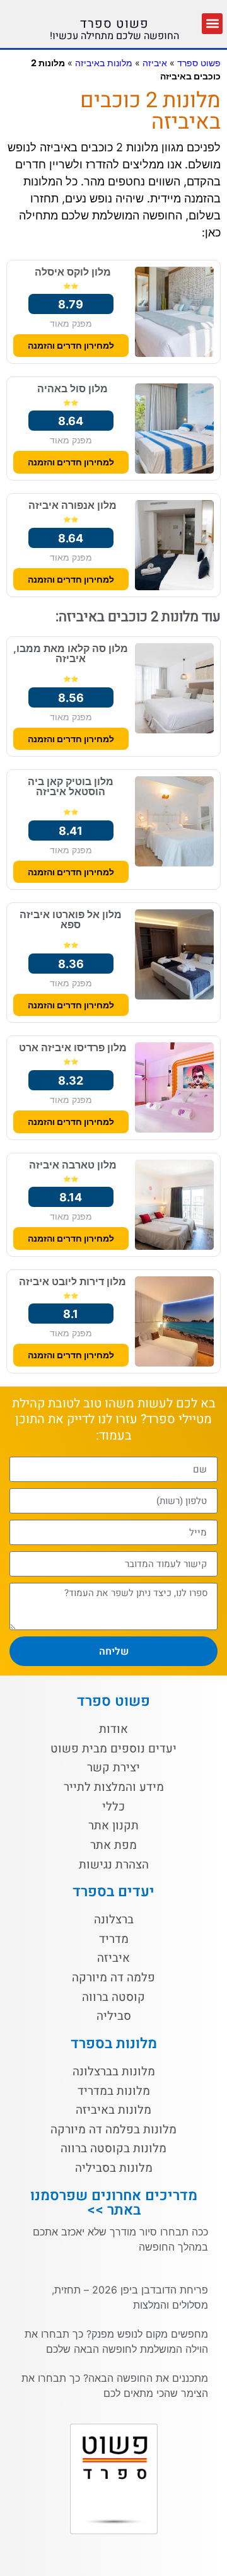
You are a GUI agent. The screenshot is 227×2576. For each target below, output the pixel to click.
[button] (212, 24)
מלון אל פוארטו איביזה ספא (71, 919)
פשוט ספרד (114, 24)
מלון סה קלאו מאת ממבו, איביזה (71, 653)
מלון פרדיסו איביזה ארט (73, 1047)
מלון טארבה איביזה (73, 1165)
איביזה (155, 63)
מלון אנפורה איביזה (73, 505)
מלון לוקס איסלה (73, 272)
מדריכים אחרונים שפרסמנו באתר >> (114, 2203)
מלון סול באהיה (73, 388)
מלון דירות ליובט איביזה (73, 1281)
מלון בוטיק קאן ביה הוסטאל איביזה (71, 786)
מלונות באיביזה (104, 63)
